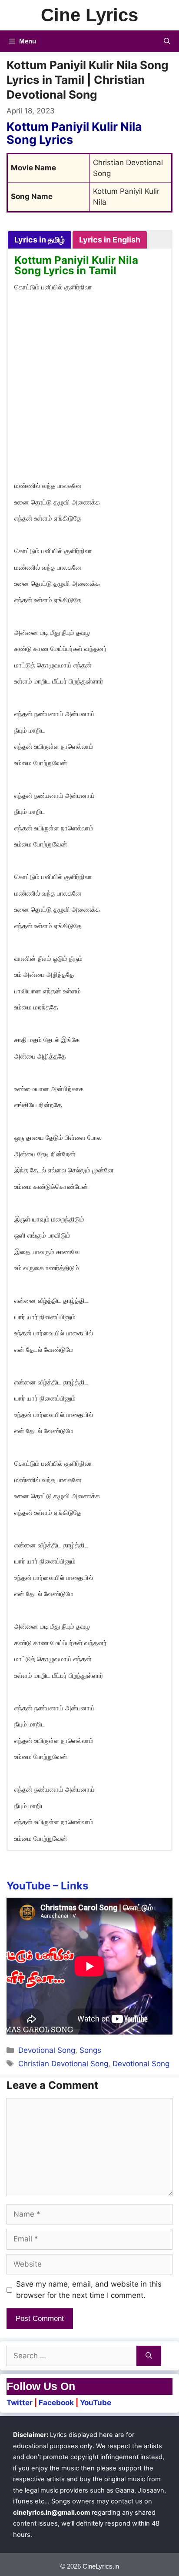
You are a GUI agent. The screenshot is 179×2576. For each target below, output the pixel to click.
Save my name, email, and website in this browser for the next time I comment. (89, 2290)
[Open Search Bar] (167, 41)
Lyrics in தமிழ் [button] (40, 240)
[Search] (149, 2356)
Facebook (56, 2403)
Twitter (20, 2403)
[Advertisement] (89, 388)
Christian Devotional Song (63, 2064)
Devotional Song (47, 2050)
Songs (90, 2050)
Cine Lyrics (89, 15)
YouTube (96, 2403)
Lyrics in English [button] (110, 240)
